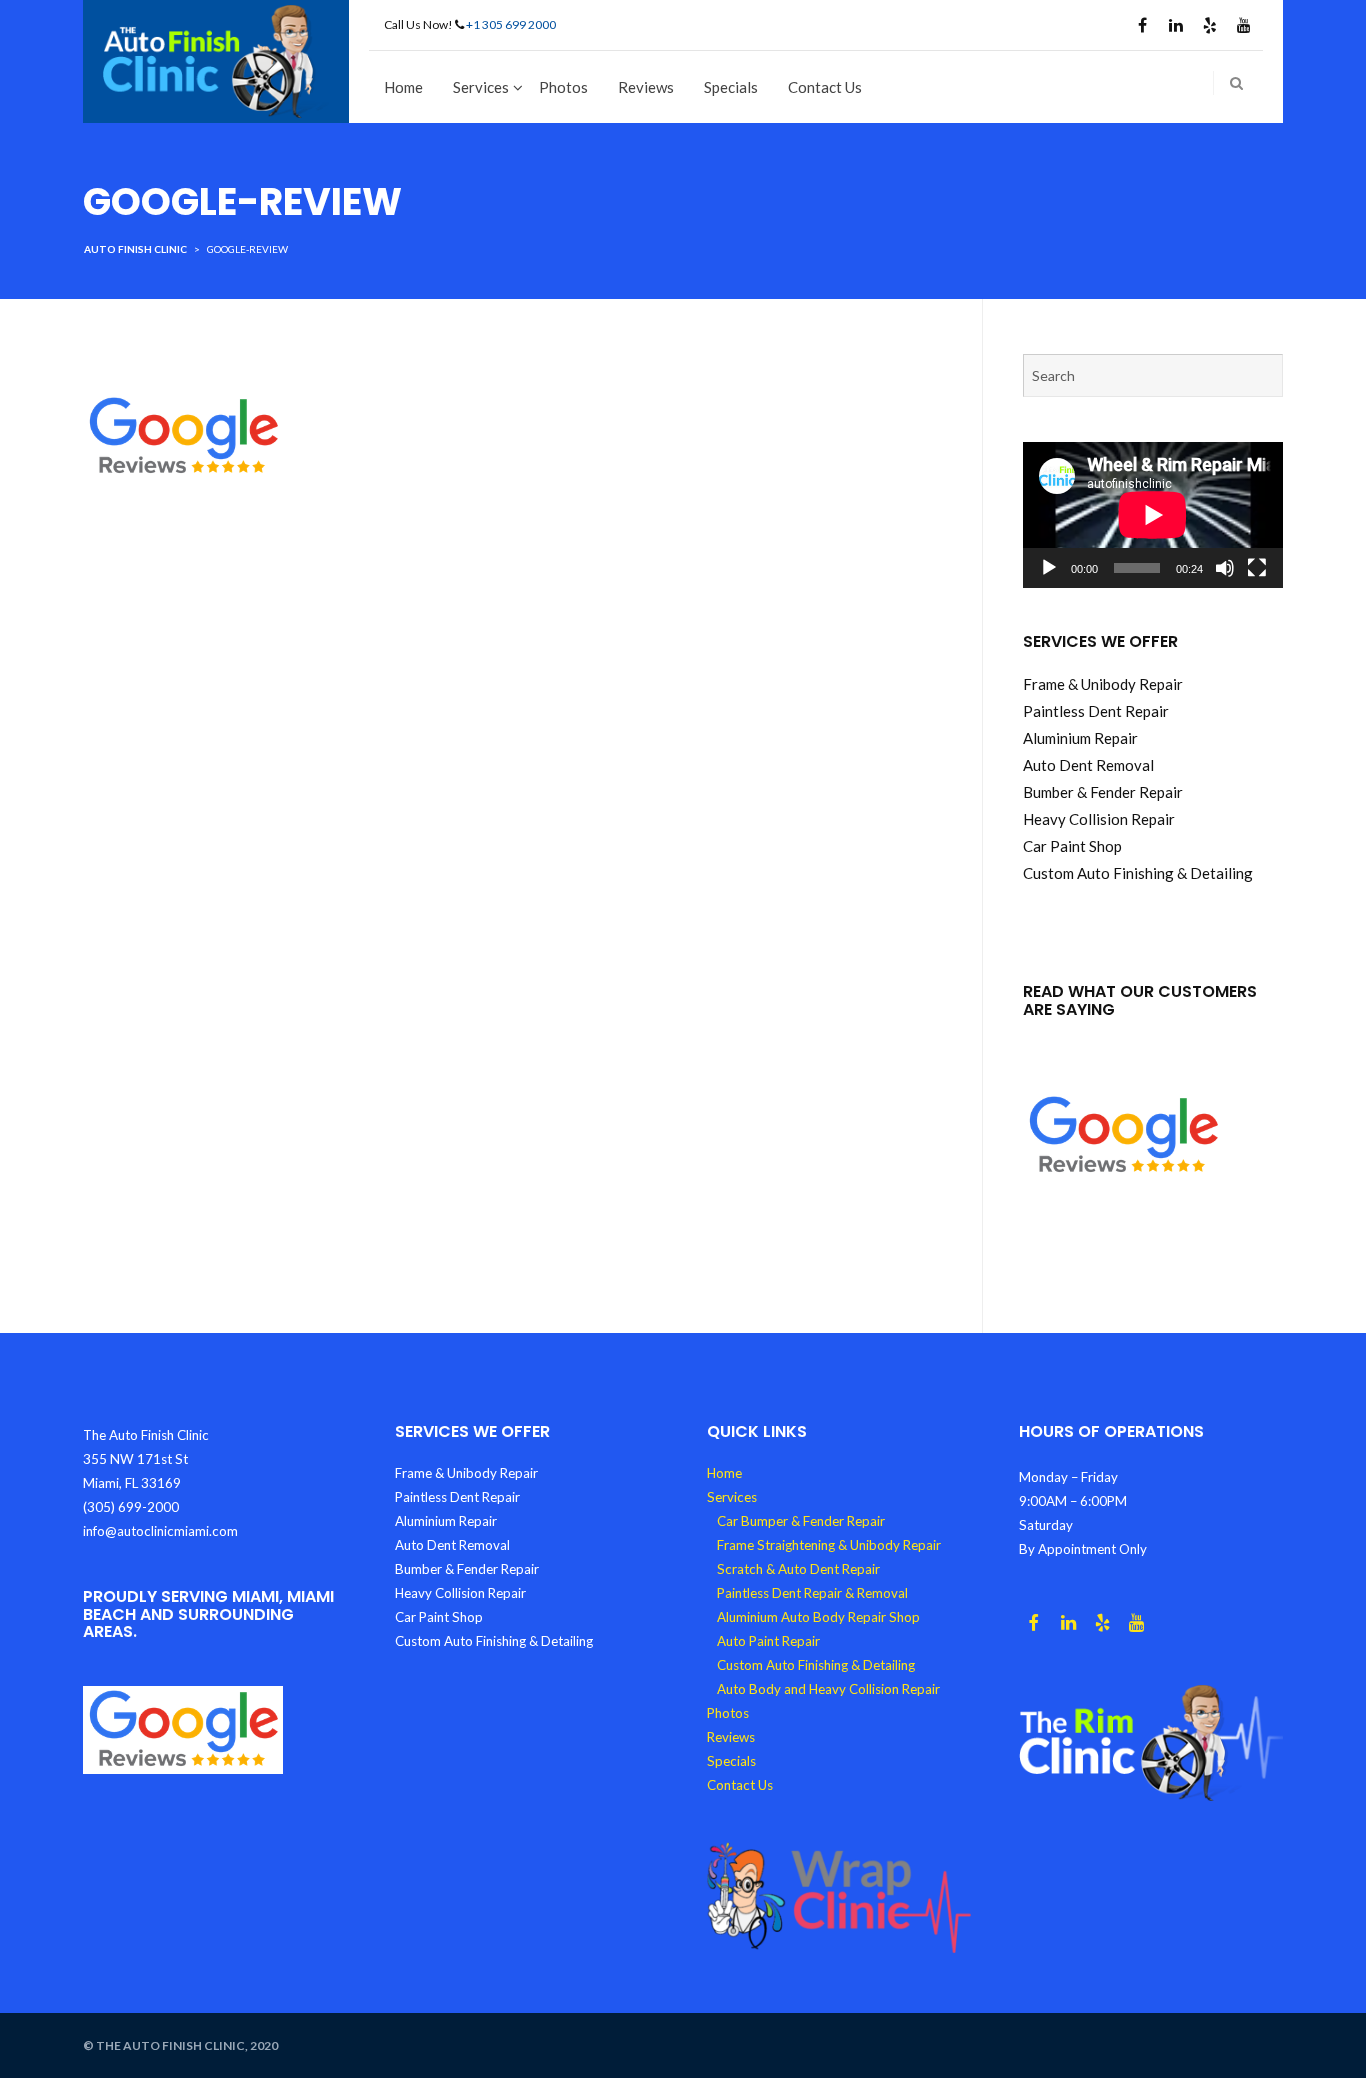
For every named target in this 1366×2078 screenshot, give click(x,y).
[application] (1153, 515)
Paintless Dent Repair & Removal (812, 1593)
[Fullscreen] (1257, 568)
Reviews (646, 87)
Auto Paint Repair (768, 1641)
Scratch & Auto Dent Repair (798, 1569)
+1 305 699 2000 (511, 24)
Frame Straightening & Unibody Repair (829, 1545)
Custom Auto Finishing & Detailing (816, 1665)
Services (481, 87)
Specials (731, 87)
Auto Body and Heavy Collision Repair (828, 1689)
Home (403, 87)
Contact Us (825, 87)
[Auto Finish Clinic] (216, 59)
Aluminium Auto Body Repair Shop (818, 1617)
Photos (563, 87)
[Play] (1049, 568)
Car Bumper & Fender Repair (801, 1521)
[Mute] (1225, 568)
